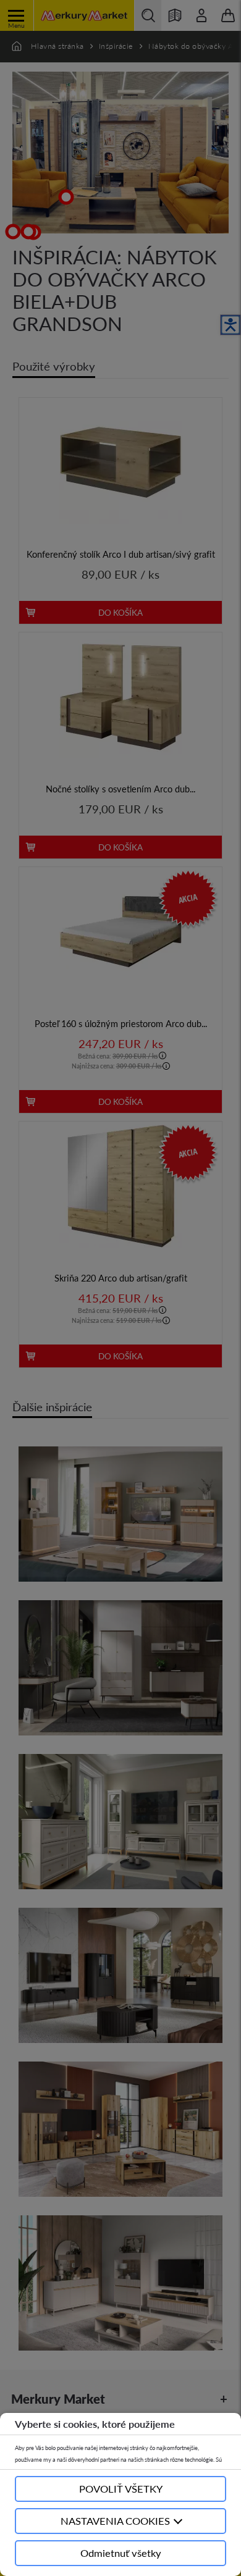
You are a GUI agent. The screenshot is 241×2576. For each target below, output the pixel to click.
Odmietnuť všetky (121, 2553)
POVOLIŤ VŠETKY (121, 2489)
